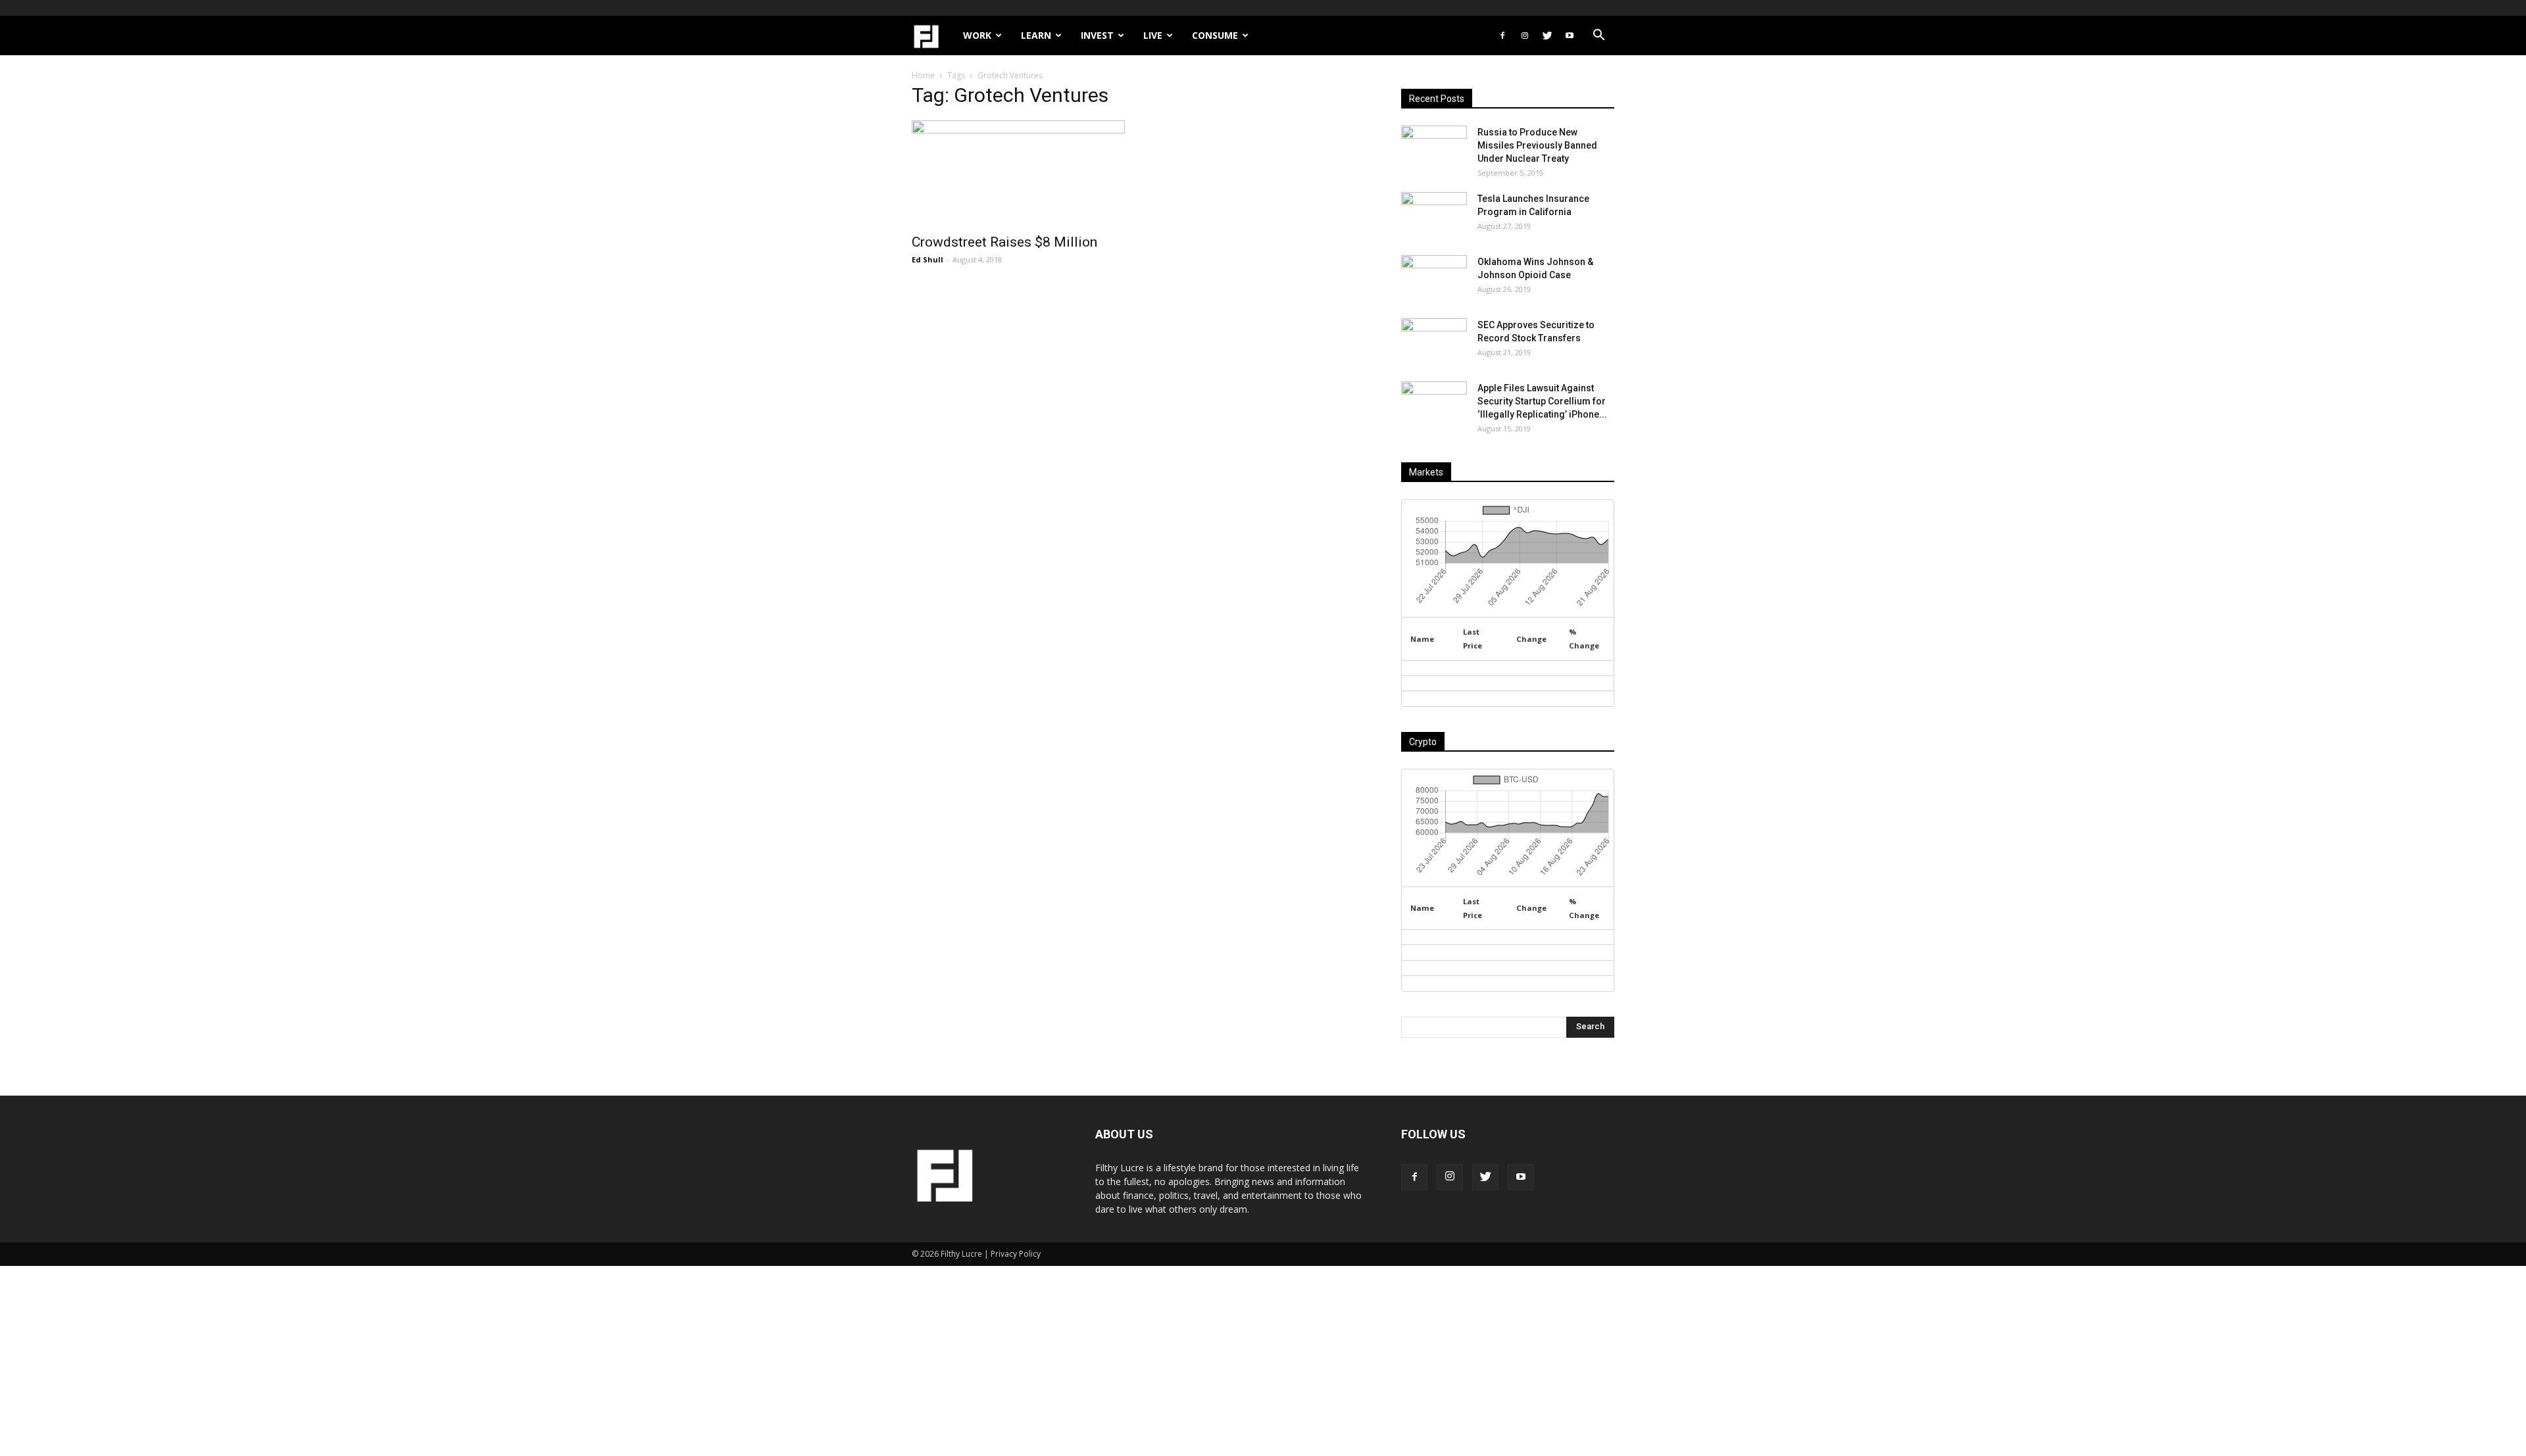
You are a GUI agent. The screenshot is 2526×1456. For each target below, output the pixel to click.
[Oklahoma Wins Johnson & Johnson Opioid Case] (1434, 278)
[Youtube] (1570, 36)
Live (1153, 35)
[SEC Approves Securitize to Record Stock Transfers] (1434, 341)
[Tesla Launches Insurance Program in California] (1434, 215)
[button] (1598, 36)
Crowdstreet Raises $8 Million (1004, 242)
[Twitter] (1547, 36)
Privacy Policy (1016, 1254)
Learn (1036, 35)
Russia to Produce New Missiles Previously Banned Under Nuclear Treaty (1537, 145)
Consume (1215, 35)
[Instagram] (1525, 36)
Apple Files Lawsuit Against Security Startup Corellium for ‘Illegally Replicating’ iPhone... (1542, 401)
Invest (1097, 35)
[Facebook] (1502, 36)
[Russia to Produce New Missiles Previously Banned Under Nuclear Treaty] (1434, 149)
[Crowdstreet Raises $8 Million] (1018, 173)
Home (923, 75)
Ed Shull (928, 259)
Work (977, 35)
